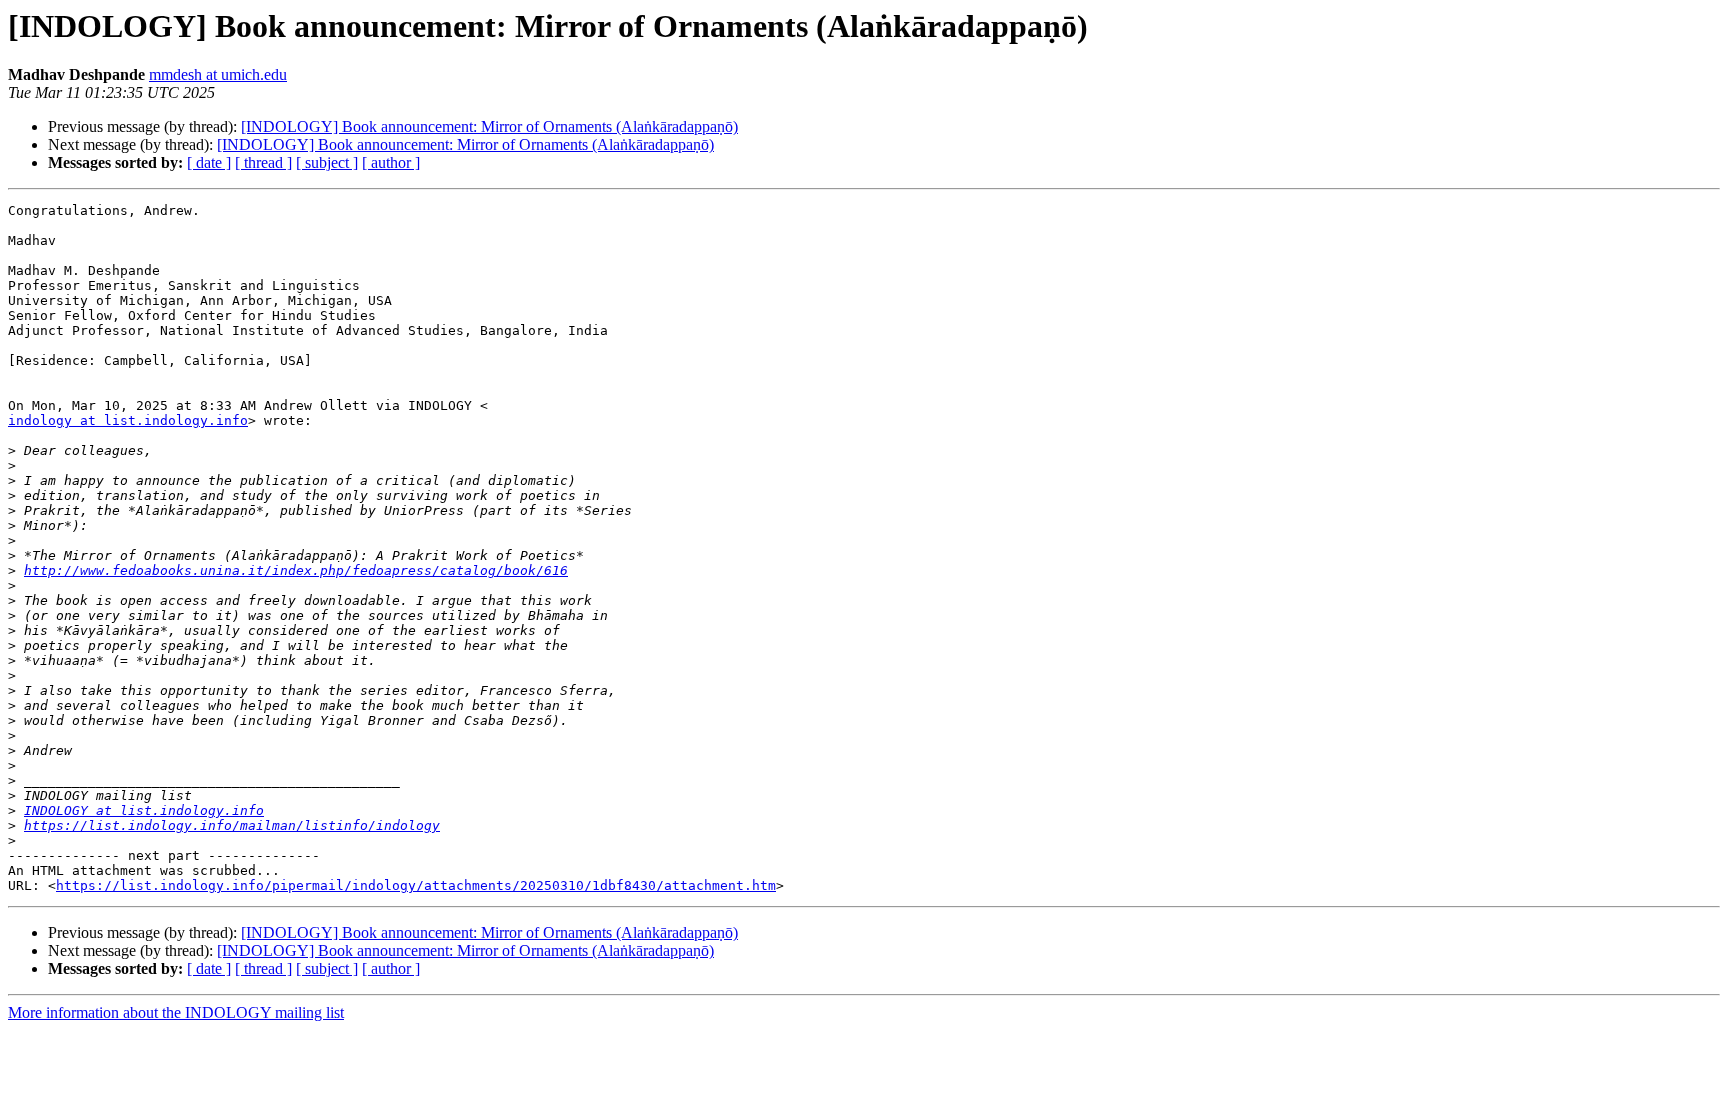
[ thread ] (263, 162)
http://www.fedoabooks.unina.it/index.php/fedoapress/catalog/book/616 (296, 570)
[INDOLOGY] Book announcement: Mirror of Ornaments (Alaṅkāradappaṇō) (489, 126)
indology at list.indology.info (128, 420)
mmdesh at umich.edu (218, 74)
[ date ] (209, 162)
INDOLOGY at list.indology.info (144, 810)
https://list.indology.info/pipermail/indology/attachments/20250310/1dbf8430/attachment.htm (416, 885)
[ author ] (391, 162)
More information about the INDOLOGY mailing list (176, 1012)
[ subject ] (327, 162)
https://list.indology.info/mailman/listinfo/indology (232, 825)
